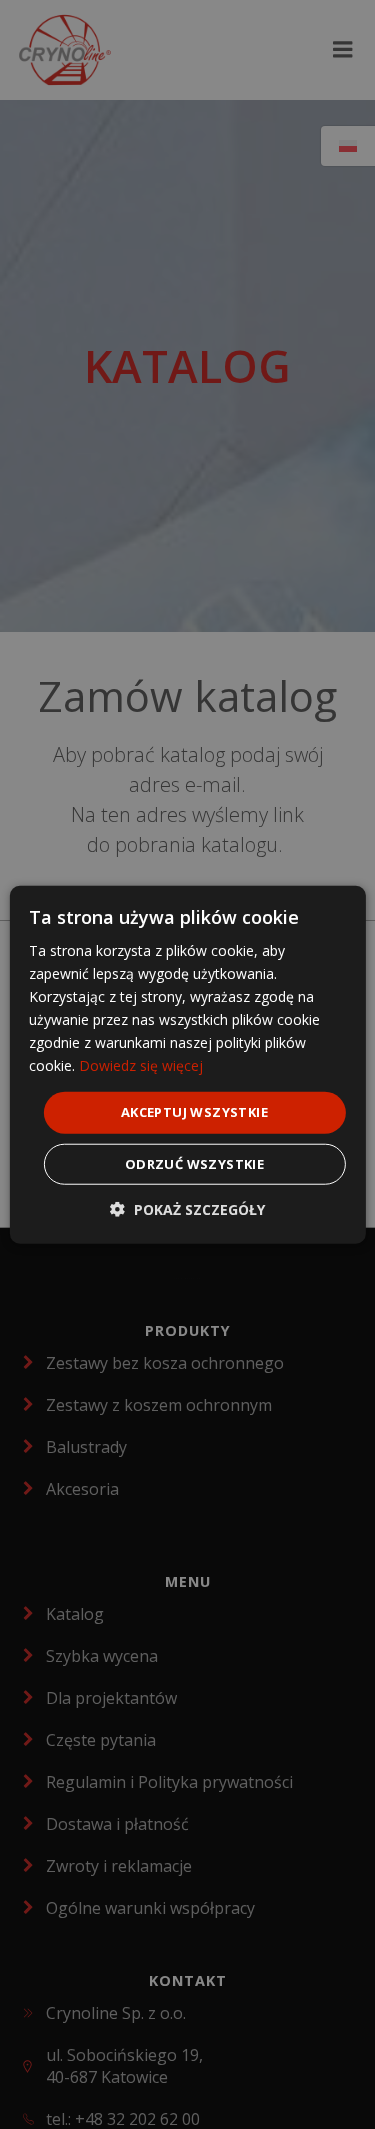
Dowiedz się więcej (141, 1065)
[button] (187, 1209)
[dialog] (187, 1064)
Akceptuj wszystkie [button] (194, 1112)
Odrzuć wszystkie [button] (194, 1164)
